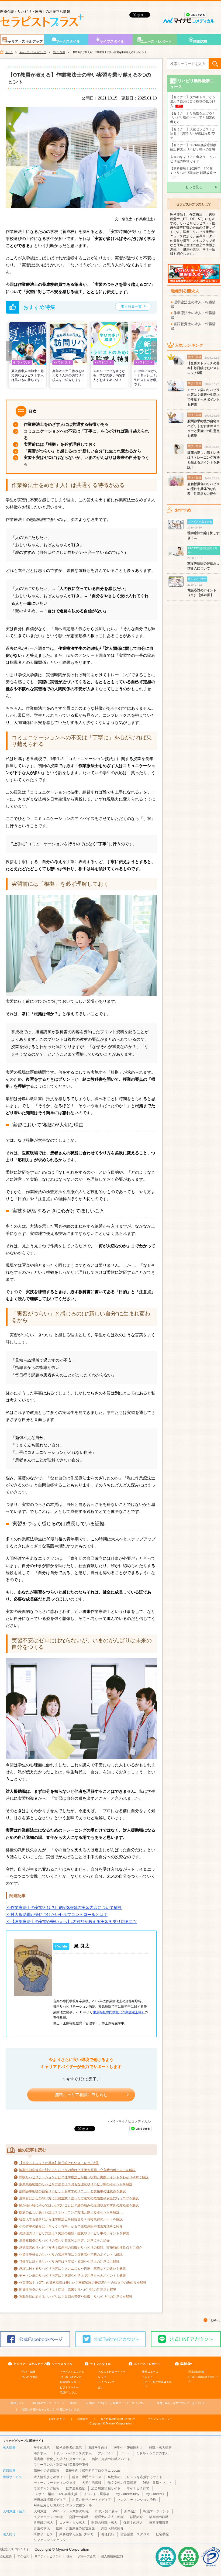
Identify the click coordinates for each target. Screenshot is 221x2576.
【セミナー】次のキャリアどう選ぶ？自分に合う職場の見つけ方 (193, 101)
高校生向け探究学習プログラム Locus (93, 2471)
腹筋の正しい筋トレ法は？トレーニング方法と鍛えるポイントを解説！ (71, 2212)
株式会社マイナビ (15, 2549)
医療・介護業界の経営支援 (75, 2528)
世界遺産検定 (75, 2488)
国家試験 (200, 41)
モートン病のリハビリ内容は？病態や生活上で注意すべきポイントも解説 (72, 2276)
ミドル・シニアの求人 (152, 2453)
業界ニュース (150, 2372)
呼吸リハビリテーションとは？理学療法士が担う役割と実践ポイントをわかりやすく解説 (84, 2177)
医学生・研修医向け (128, 2448)
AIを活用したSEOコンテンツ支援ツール (63, 2505)
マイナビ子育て (138, 2488)
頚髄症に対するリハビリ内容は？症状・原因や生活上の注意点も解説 (69, 2262)
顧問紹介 (136, 2517)
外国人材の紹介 (112, 2528)
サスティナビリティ (48, 2556)
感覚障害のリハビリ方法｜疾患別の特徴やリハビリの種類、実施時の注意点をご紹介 (81, 2248)
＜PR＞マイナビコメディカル (129, 2121)
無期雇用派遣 (159, 2523)
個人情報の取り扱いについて (118, 2419)
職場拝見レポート (71, 2382)
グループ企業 (87, 2556)
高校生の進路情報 (47, 2471)
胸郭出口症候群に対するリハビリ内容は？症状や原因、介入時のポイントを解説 (77, 2170)
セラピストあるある (72, 2372)
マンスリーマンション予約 (137, 2500)
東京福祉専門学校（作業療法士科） (119, 2012)
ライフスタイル (112, 41)
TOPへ (214, 2321)
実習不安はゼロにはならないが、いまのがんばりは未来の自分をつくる (86, 461)
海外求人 (40, 2453)
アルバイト (106, 2453)
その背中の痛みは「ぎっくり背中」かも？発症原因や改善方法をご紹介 (71, 2226)
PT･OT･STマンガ (71, 2377)
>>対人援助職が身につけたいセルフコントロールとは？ (57, 1914)
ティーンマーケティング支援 (55, 2483)
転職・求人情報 (160, 2448)
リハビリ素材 (30, 2377)
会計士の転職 (79, 2517)
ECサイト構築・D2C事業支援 (56, 2494)
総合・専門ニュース (87, 2477)
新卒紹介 (131, 2511)
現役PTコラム (68, 2393)
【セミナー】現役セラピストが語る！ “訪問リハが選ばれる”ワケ (193, 133)
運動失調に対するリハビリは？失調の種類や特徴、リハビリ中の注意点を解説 (76, 2297)
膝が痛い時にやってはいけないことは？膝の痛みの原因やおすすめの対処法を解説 (79, 2205)
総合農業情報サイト (106, 2488)
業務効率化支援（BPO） (77, 2534)
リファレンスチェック (50, 2540)
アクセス (23, 2556)
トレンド (147, 2377)
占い (101, 2387)
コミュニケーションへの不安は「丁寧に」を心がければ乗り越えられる (86, 434)
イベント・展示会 (96, 2494)
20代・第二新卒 (106, 2511)
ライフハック (106, 2382)
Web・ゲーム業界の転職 (71, 2511)
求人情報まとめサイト (50, 2477)
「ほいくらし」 (182, 2403)
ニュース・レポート (156, 41)
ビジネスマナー (69, 2387)
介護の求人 (42, 2528)
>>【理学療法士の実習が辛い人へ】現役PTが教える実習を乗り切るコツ (71, 1921)
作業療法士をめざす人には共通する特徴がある (66, 424)
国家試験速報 (196, 2372)
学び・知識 (59, 52)
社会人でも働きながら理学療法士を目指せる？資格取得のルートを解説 (71, 2219)
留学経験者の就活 (69, 2448)
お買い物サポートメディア (92, 2500)
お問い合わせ (57, 2419)
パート (125, 2453)
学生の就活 (42, 2448)
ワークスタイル (68, 41)
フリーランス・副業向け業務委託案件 (61, 2465)
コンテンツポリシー (160, 2419)
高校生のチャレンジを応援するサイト (135, 2477)
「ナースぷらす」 (116, 2403)
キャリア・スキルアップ (24, 41)
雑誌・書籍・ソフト (157, 2483)
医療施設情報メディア (50, 2500)
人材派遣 (40, 2511)
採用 (70, 2556)
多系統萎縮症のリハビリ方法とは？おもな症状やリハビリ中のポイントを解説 (76, 2184)
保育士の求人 (133, 2523)
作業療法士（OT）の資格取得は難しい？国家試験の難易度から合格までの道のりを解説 (83, 2283)
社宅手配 (162, 2534)
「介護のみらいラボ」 (52, 2410)
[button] (9, 351)
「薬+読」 (56, 2403)
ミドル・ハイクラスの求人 (72, 2453)
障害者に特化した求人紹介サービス (60, 2459)
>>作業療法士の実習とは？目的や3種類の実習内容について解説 (64, 1907)
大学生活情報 (92, 2483)
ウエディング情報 (47, 2488)
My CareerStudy (127, 2494)
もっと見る (194, 187)
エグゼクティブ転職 (48, 2517)
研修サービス (43, 2534)
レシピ (102, 2377)
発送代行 (108, 2534)
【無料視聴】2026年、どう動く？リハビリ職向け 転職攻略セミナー (193, 173)
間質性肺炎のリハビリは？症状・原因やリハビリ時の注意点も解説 (68, 2290)
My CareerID (155, 2494)
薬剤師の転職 (159, 2517)
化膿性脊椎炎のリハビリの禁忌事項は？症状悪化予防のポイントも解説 (71, 2255)
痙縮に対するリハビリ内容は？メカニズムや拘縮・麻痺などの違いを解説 (72, 2269)
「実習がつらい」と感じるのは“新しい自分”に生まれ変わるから (82, 451)
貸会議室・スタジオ (135, 2534)
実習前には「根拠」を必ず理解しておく (60, 444)
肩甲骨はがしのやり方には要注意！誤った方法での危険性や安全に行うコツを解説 (79, 2198)
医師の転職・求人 (104, 2523)
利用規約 (83, 2419)
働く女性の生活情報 (122, 2483)
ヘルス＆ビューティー (112, 2372)
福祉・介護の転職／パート (111, 2459)
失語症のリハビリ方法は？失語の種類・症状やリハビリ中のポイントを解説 (74, 2233)
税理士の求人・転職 (109, 2517)
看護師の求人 (43, 2523)
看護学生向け (98, 2448)
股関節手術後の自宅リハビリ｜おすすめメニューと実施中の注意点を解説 (72, 2191)
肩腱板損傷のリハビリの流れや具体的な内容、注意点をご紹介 (64, 2241)
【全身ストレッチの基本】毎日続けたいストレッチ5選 (59, 2163)
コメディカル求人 (72, 2523)
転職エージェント (156, 2511)
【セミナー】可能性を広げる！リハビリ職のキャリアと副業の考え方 (193, 118)
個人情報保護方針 (113, 2556)
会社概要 (6, 2556)
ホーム (9, 52)
